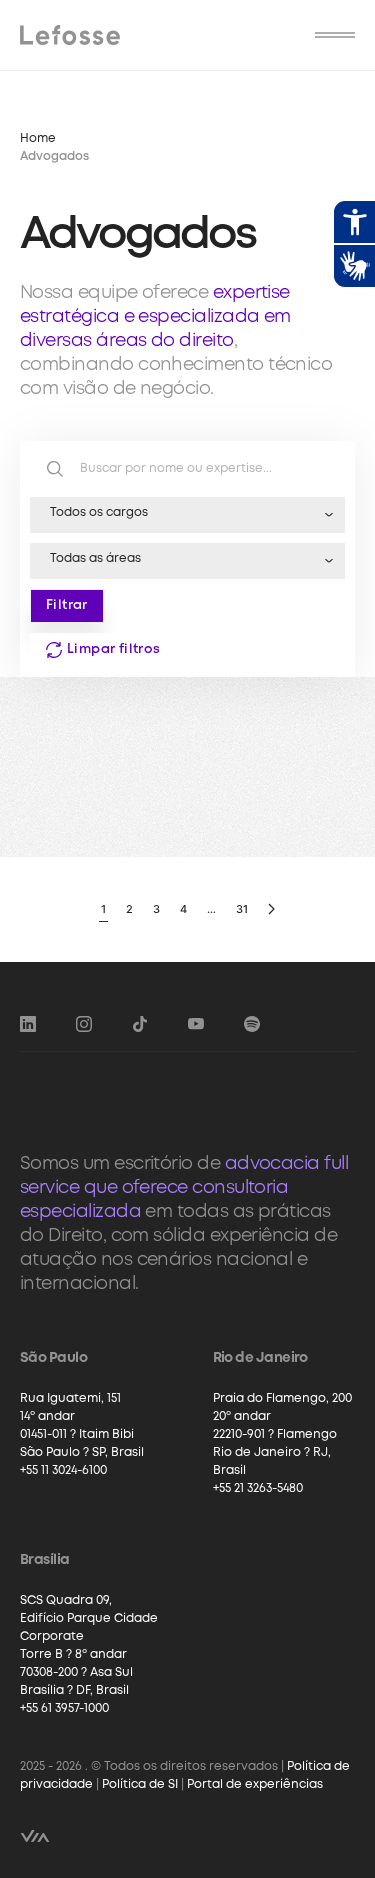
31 (242, 909)
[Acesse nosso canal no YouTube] (196, 1024)
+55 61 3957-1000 (64, 1708)
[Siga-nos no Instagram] (84, 1024)
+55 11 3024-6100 (63, 1470)
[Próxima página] (271, 909)
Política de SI (140, 1784)
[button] (335, 35)
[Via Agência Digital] (35, 1836)
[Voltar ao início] (70, 35)
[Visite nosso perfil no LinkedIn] (28, 1024)
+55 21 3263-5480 (258, 1488)
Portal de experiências (255, 1784)
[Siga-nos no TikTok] (140, 1024)
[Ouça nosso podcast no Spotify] (252, 1024)
